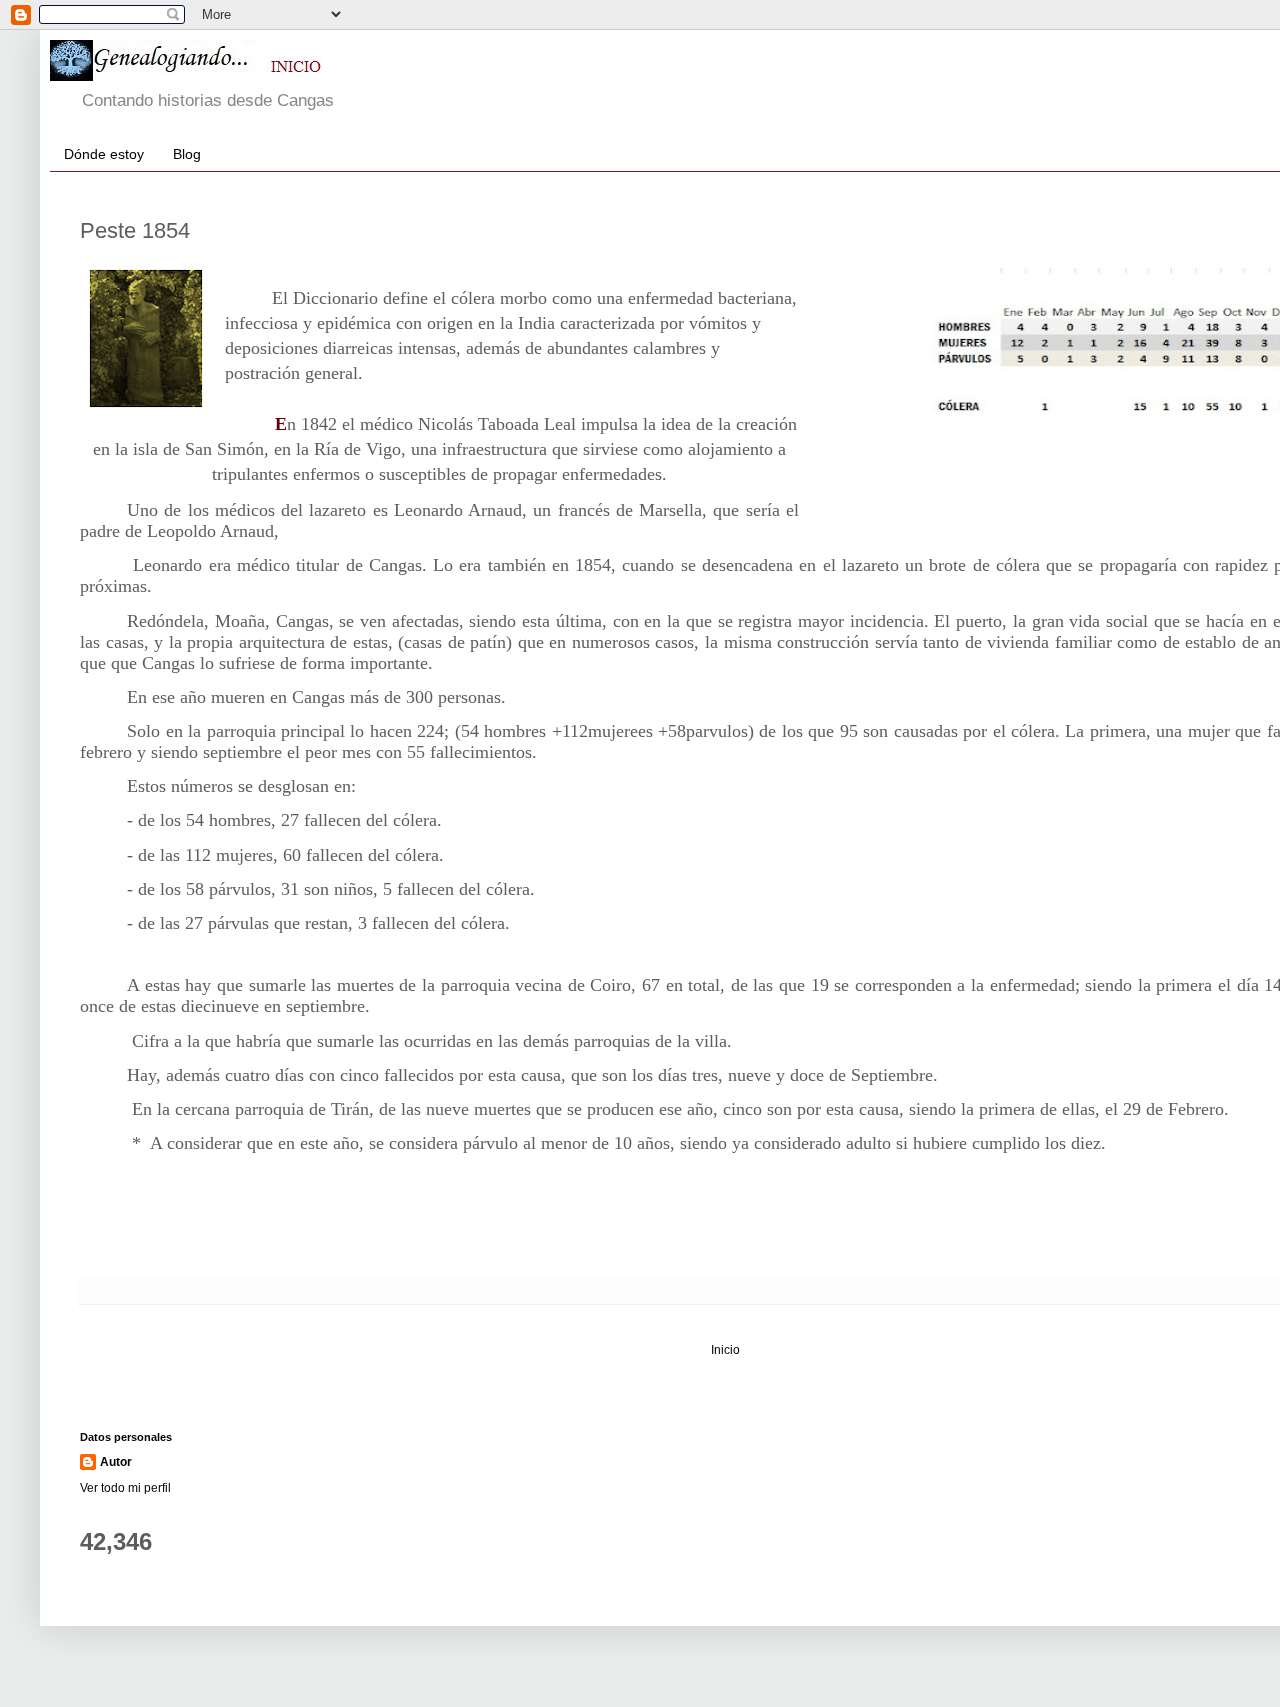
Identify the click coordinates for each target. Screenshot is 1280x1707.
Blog (187, 154)
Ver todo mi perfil (125, 1488)
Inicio (725, 1350)
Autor (116, 1462)
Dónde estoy (104, 154)
